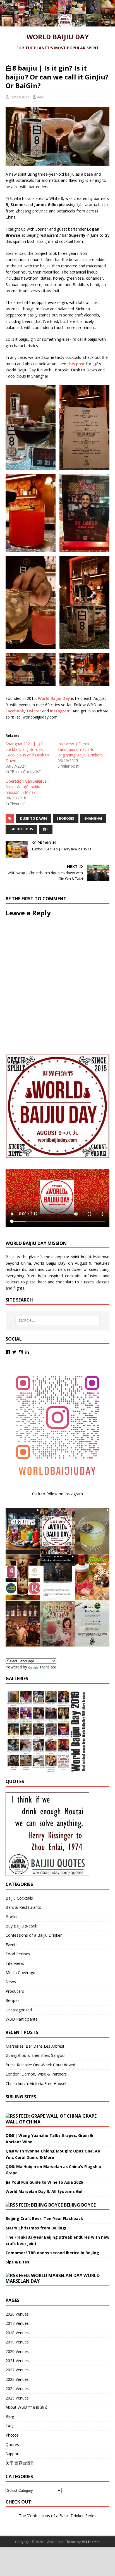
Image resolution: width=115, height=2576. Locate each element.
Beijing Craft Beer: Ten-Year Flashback (44, 2218)
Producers (15, 1991)
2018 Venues (17, 2333)
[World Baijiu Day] (57, 23)
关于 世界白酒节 (20, 2463)
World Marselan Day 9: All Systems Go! (44, 2191)
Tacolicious (21, 829)
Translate (48, 1667)
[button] (29, 428)
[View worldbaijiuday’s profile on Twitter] (14, 1352)
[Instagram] (21, 1352)
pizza (31, 1282)
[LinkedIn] (27, 1352)
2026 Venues (17, 2314)
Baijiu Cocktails (19, 1898)
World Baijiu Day (54, 698)
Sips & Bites (17, 2262)
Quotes (12, 2445)
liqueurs (13, 1282)
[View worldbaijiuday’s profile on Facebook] (8, 1352)
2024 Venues (17, 2388)
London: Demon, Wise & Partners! (37, 2074)
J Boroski (66, 818)
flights (19, 1288)
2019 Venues (17, 2342)
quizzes (87, 1282)
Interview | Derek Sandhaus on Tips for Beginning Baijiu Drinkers (80, 749)
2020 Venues (17, 2351)
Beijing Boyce (80, 2205)
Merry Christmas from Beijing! (36, 2228)
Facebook (15, 711)
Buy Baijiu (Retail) (21, 1926)
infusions (92, 1276)
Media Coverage (20, 1972)
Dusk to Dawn (33, 818)
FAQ (9, 2426)
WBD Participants (21, 2019)
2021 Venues (17, 2361)
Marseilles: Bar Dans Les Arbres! (35, 2046)
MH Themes (91, 2542)
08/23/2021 (20, 97)
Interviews (15, 1963)
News (11, 1982)
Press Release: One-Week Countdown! (40, 2065)
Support (13, 2454)
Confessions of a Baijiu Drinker (34, 1935)
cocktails (73, 1276)
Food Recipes (18, 1954)
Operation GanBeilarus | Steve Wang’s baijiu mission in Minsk (28, 787)
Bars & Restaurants (23, 1907)
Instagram (60, 711)
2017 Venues (17, 2323)
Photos (12, 2435)
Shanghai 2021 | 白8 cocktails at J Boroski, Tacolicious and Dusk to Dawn (27, 752)
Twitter (34, 711)
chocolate (65, 1282)
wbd (41, 97)
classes (103, 1282)
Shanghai (93, 818)
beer (42, 1282)
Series (91, 2516)
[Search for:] (58, 1320)
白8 (46, 829)
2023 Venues (17, 2379)
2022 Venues (17, 2370)
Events (12, 1945)
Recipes (13, 2000)
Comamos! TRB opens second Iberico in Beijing (52, 2253)
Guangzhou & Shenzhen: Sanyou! (35, 2055)
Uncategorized (19, 2010)
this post (76, 364)
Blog (10, 2416)
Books (11, 1917)
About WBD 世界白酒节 (27, 2407)
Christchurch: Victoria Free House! (36, 2083)
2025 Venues (17, 2398)
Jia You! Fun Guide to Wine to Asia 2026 (44, 2182)
